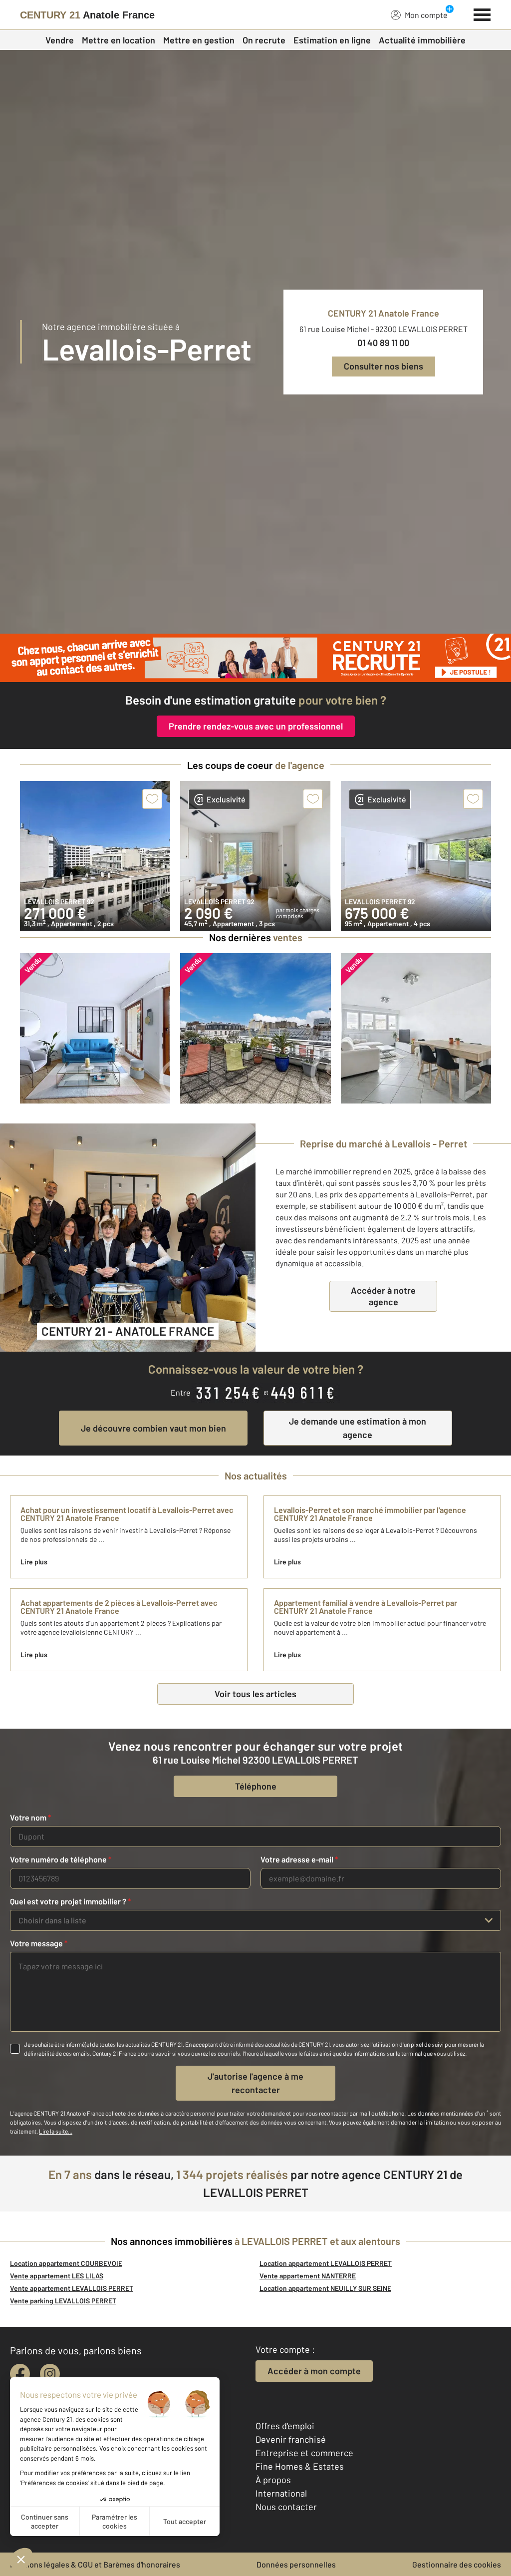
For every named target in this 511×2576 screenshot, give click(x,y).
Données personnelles (296, 2564)
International (281, 2493)
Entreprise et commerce (304, 2453)
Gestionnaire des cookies (457, 2564)
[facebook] (20, 2374)
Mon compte (426, 15)
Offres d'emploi (285, 2426)
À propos (273, 2480)
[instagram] (50, 2374)
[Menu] (482, 13)
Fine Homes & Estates (300, 2466)
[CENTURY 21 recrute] (255, 658)
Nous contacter (286, 2507)
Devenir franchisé (291, 2439)
